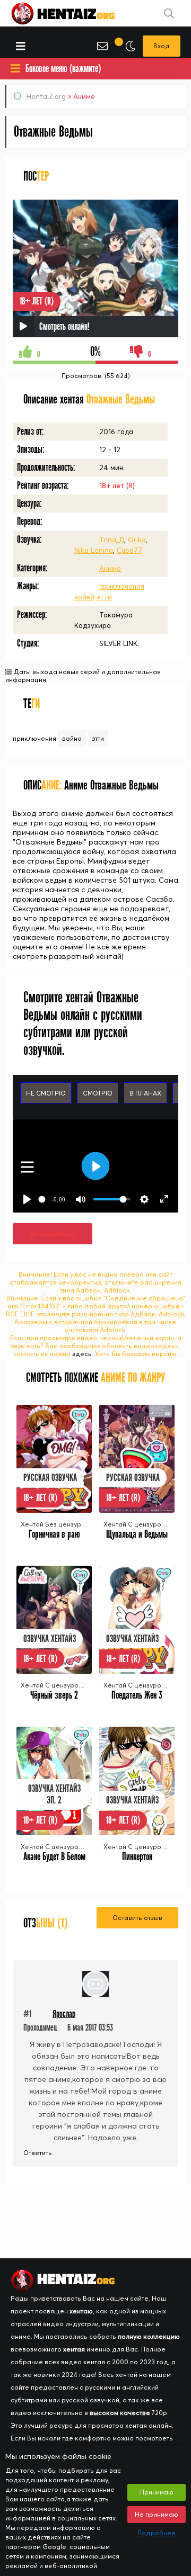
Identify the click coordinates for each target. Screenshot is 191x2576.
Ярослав (64, 2014)
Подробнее (157, 2533)
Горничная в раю (54, 1534)
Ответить (38, 2153)
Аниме (110, 568)
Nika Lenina (94, 550)
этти (104, 597)
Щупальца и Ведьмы (137, 1534)
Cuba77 (129, 550)
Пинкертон (137, 1857)
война (84, 597)
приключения (122, 586)
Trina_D (112, 540)
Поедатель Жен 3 (137, 1695)
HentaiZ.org (46, 96)
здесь (82, 1354)
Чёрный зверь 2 (54, 1695)
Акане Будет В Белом (54, 1857)
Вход (162, 46)
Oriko (137, 540)
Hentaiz (74, 13)
